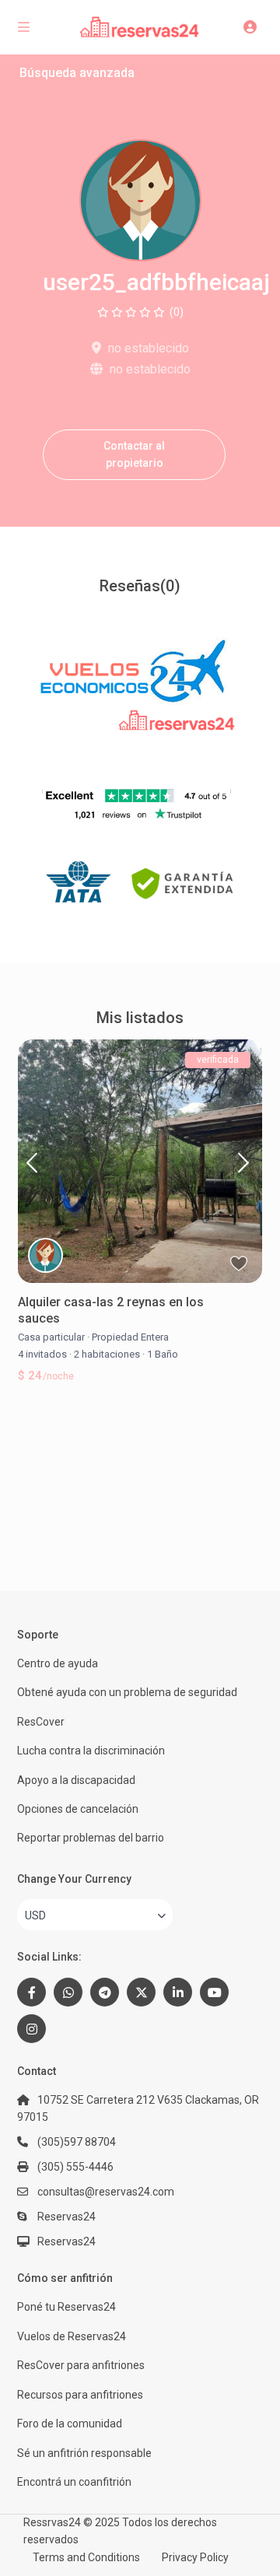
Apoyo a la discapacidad (76, 1780)
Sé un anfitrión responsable (84, 2453)
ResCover (41, 1722)
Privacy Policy (195, 2557)
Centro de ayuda (58, 1663)
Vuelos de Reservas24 (72, 2336)
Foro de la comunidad (70, 2424)
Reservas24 (66, 2241)
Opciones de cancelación (78, 1809)
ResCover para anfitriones (81, 2365)
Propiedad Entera (130, 1337)
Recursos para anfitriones (80, 2395)
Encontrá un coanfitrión (74, 2482)
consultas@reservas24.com (106, 2192)
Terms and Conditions (86, 2557)
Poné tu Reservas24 (66, 2307)
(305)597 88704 (77, 2142)
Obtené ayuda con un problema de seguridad (127, 1692)
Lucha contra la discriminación (91, 1751)
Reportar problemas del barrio (91, 1838)
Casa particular (51, 1337)
